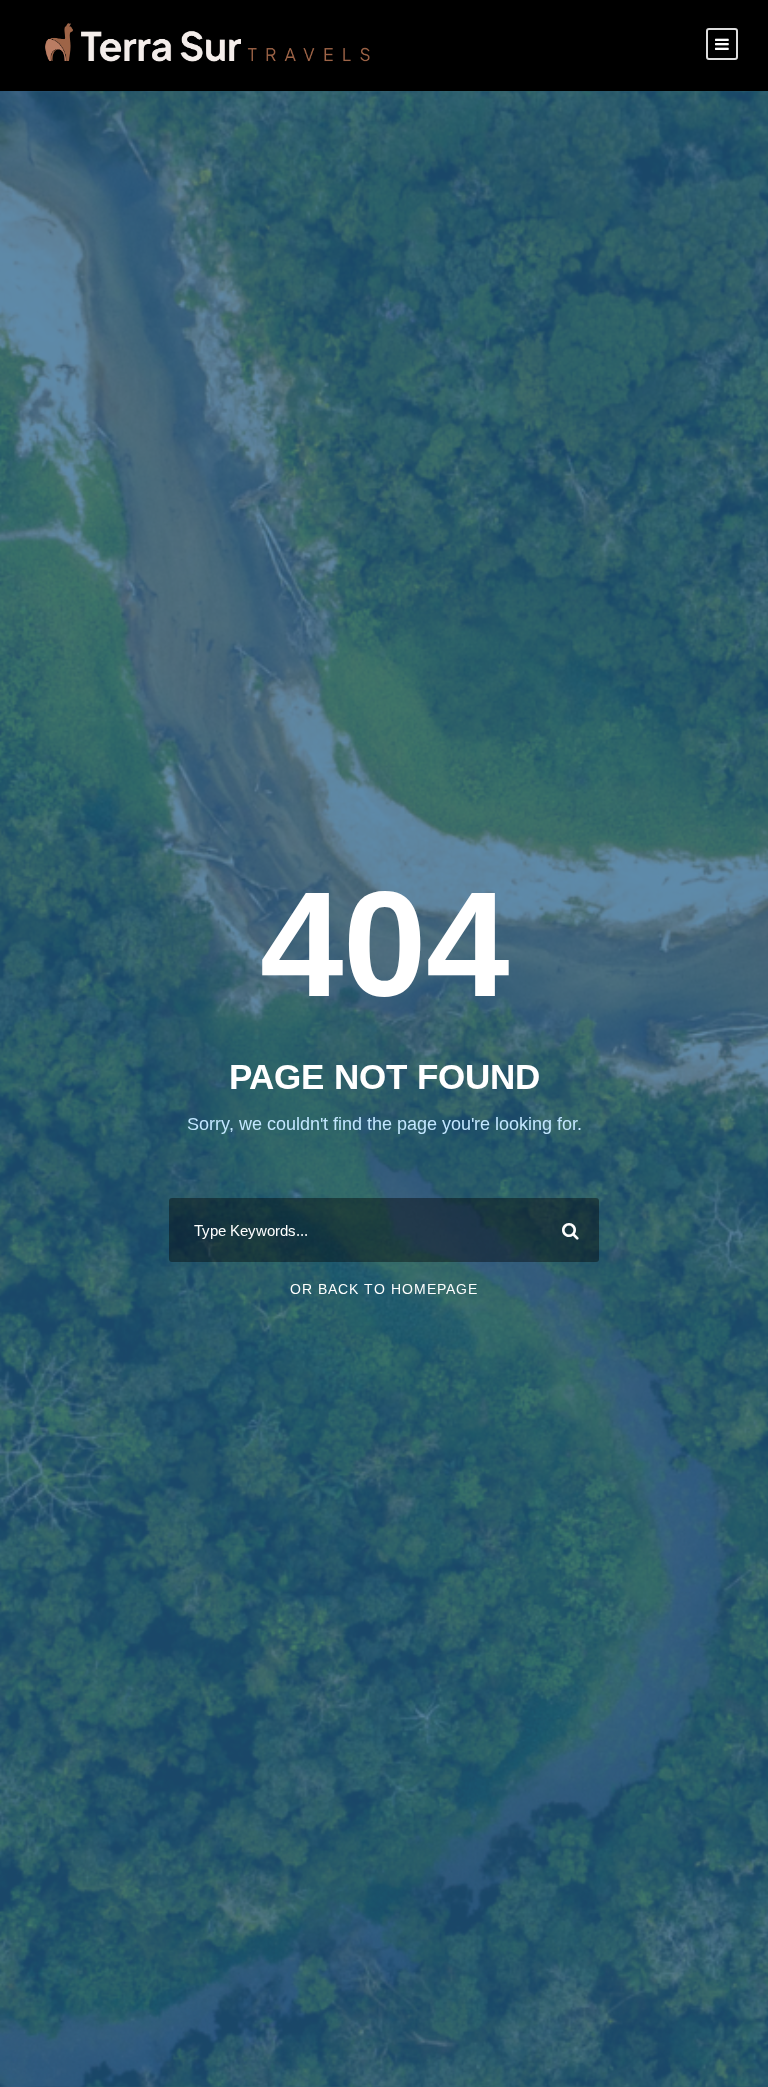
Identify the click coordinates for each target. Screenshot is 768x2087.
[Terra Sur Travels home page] (207, 44)
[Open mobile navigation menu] (722, 44)
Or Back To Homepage (384, 1289)
